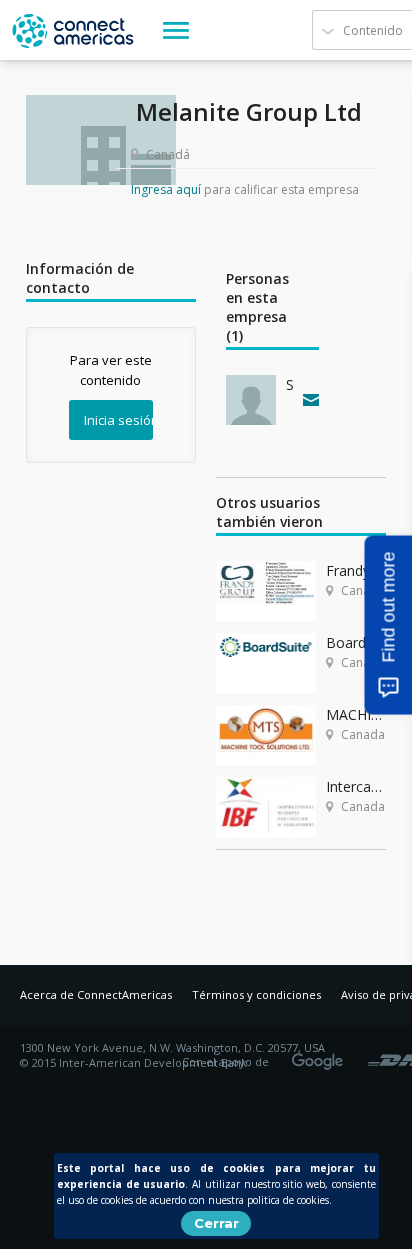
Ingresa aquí (166, 189)
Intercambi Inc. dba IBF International (356, 786)
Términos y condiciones (256, 994)
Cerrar (216, 1223)
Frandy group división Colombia (356, 570)
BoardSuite (356, 642)
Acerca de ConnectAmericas (96, 994)
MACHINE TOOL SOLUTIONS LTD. (356, 714)
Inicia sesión (118, 420)
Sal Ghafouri (290, 384)
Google (321, 1055)
